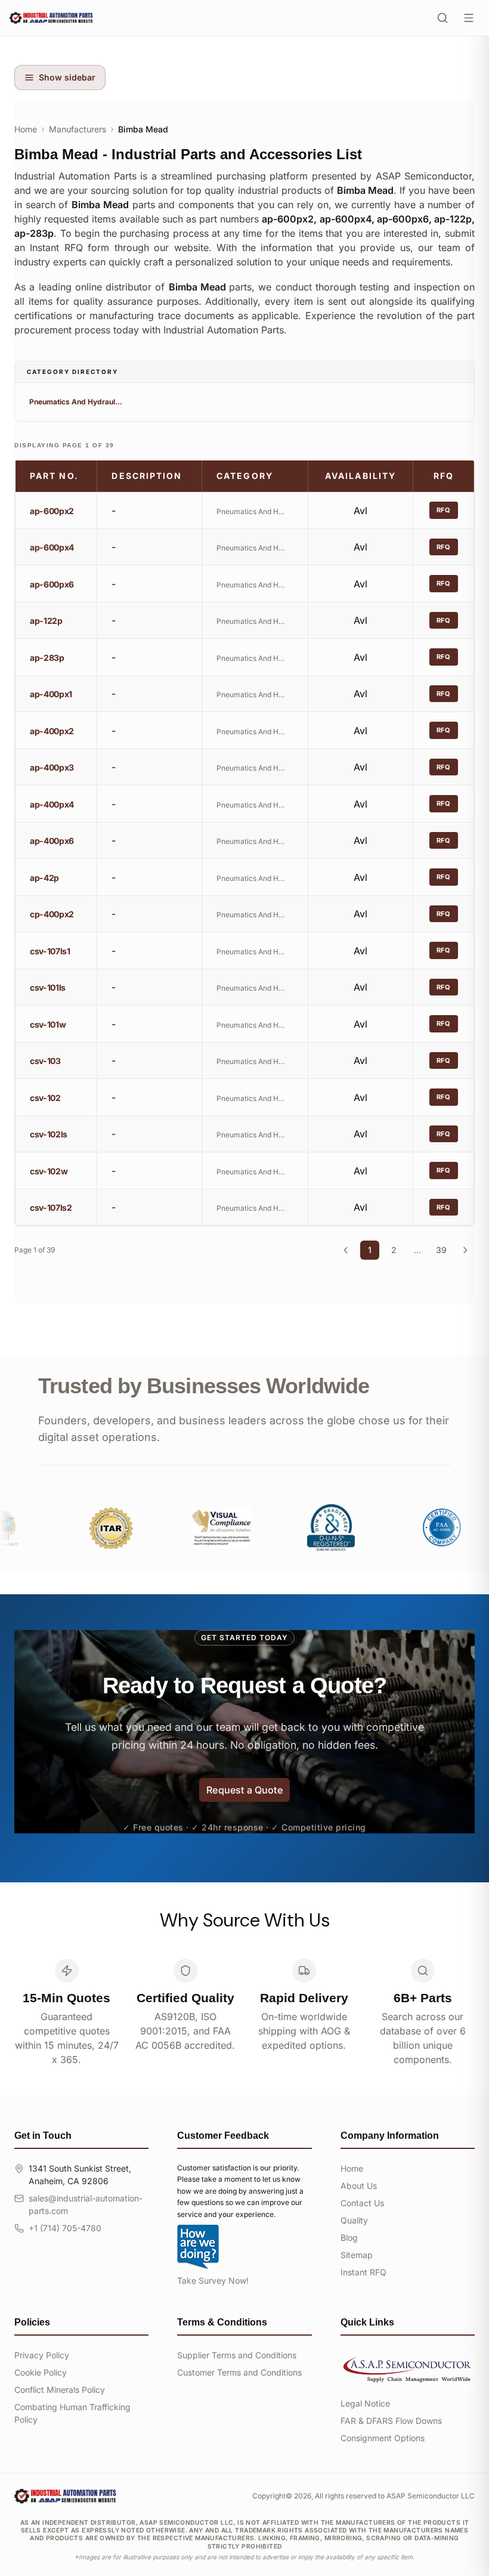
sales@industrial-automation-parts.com (86, 2204)
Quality (354, 2220)
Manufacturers (78, 129)
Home (26, 129)
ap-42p (44, 878)
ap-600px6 (52, 584)
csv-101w (48, 1024)
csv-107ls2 (51, 1207)
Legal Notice (365, 2403)
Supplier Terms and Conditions (237, 2355)
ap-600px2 (52, 511)
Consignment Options (383, 2438)
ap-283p (47, 658)
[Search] (442, 18)
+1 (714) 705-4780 (65, 2228)
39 (441, 1250)
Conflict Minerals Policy (60, 2390)
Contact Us (362, 2203)
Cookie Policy (41, 2372)
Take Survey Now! (213, 2280)
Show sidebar (67, 77)
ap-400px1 (51, 694)
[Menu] (469, 18)
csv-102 (45, 1098)
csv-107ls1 (50, 951)
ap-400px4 (52, 804)
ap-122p (46, 621)
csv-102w (49, 1171)
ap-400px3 (52, 767)
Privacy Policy (42, 2355)
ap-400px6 (52, 841)
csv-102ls (49, 1134)
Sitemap (357, 2255)
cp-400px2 (52, 914)
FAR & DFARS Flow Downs (391, 2421)
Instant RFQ (363, 2272)
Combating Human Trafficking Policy (72, 2413)
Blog (349, 2238)
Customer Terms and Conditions (239, 2372)
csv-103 (45, 1061)
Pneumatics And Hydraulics (76, 402)
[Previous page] (346, 1250)
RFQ (444, 510)
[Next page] (465, 1250)
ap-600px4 (52, 547)
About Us (359, 2186)
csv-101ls (48, 987)
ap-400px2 (52, 731)
